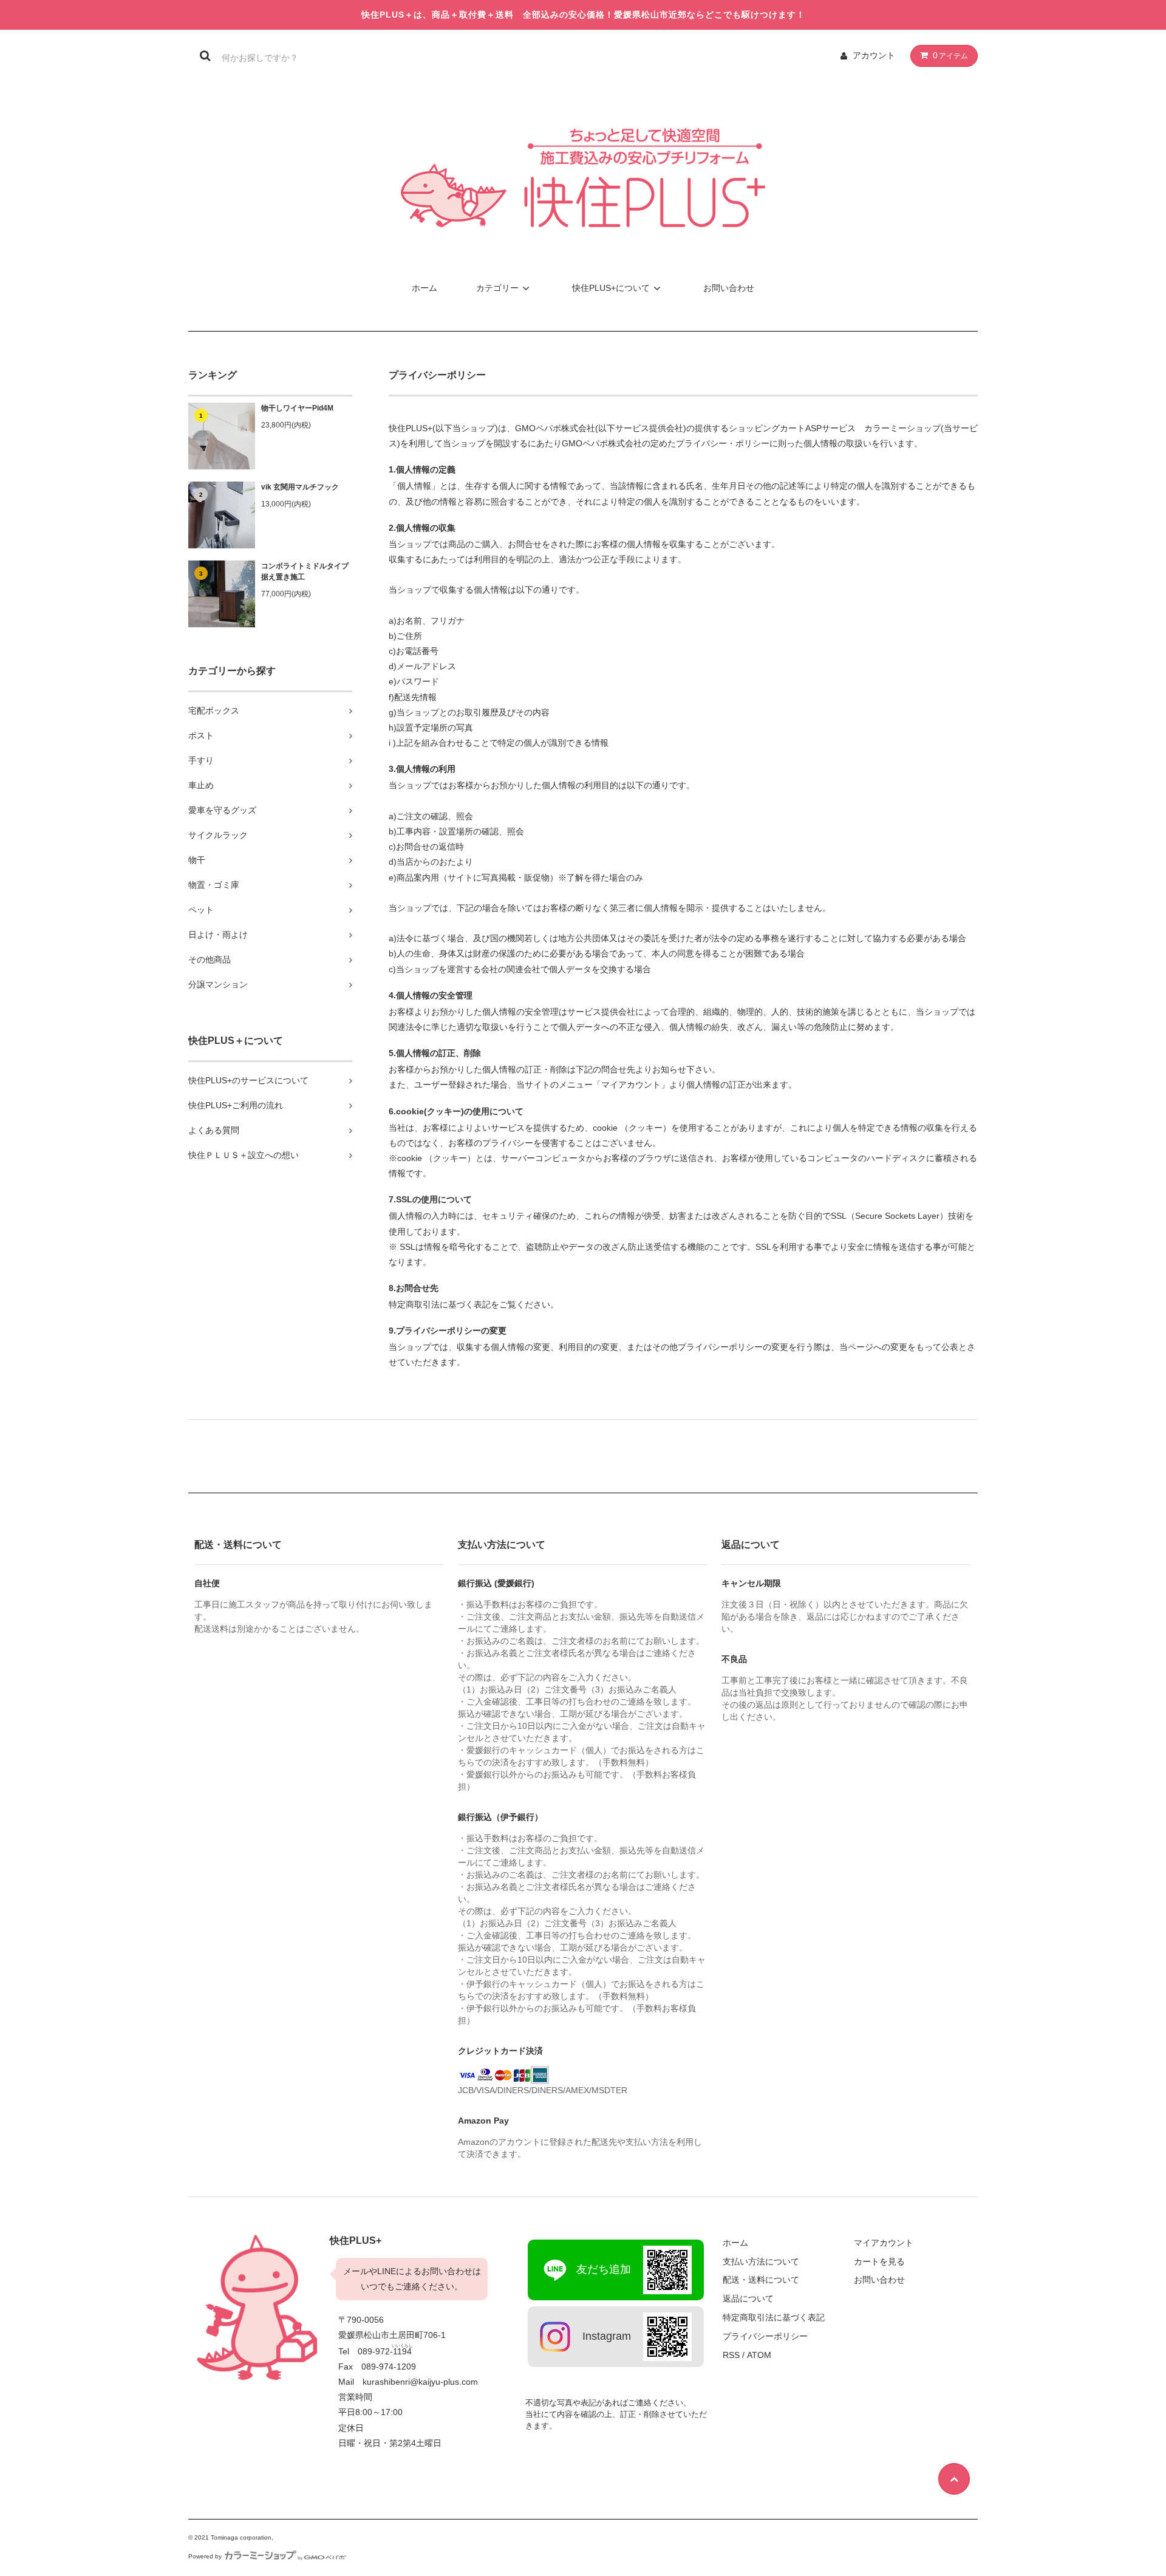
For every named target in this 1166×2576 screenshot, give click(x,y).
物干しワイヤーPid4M (297, 408)
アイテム (950, 55)
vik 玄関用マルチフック (300, 487)
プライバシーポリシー (765, 2336)
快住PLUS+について (611, 288)
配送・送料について (761, 2280)
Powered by (205, 2556)
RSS (731, 2355)
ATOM (759, 2355)
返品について (748, 2298)
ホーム (424, 288)
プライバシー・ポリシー (723, 443)
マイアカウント (884, 2243)
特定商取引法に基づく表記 (774, 2317)
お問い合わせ (729, 288)
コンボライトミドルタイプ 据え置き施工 (307, 571)
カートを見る (879, 2261)
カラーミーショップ (902, 428)
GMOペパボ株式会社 (555, 428)
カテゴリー (497, 288)
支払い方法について (761, 2261)
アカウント (874, 55)
